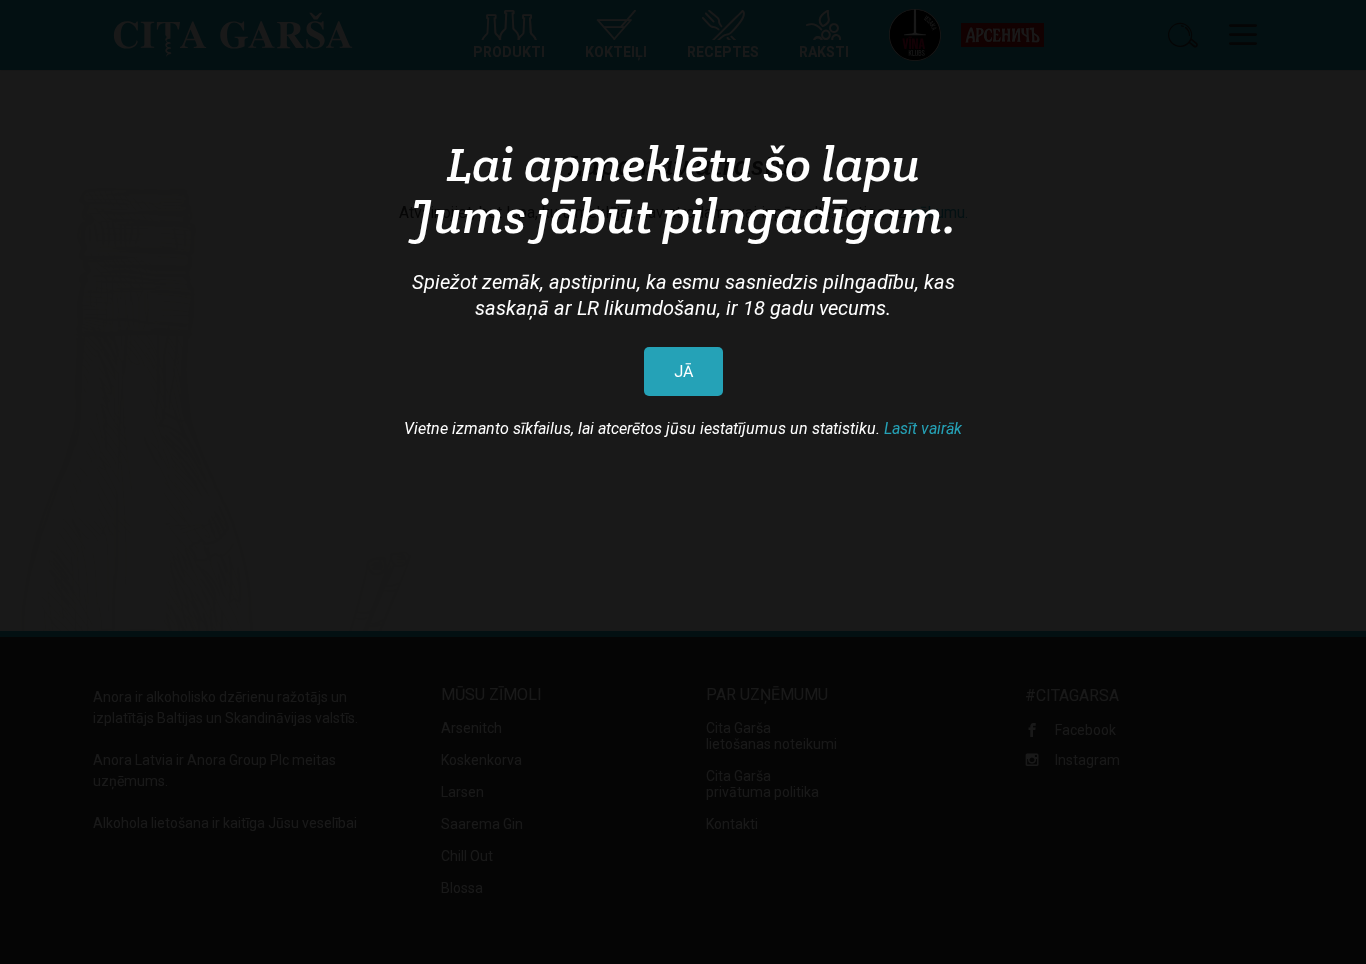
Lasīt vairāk (923, 428)
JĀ (683, 371)
